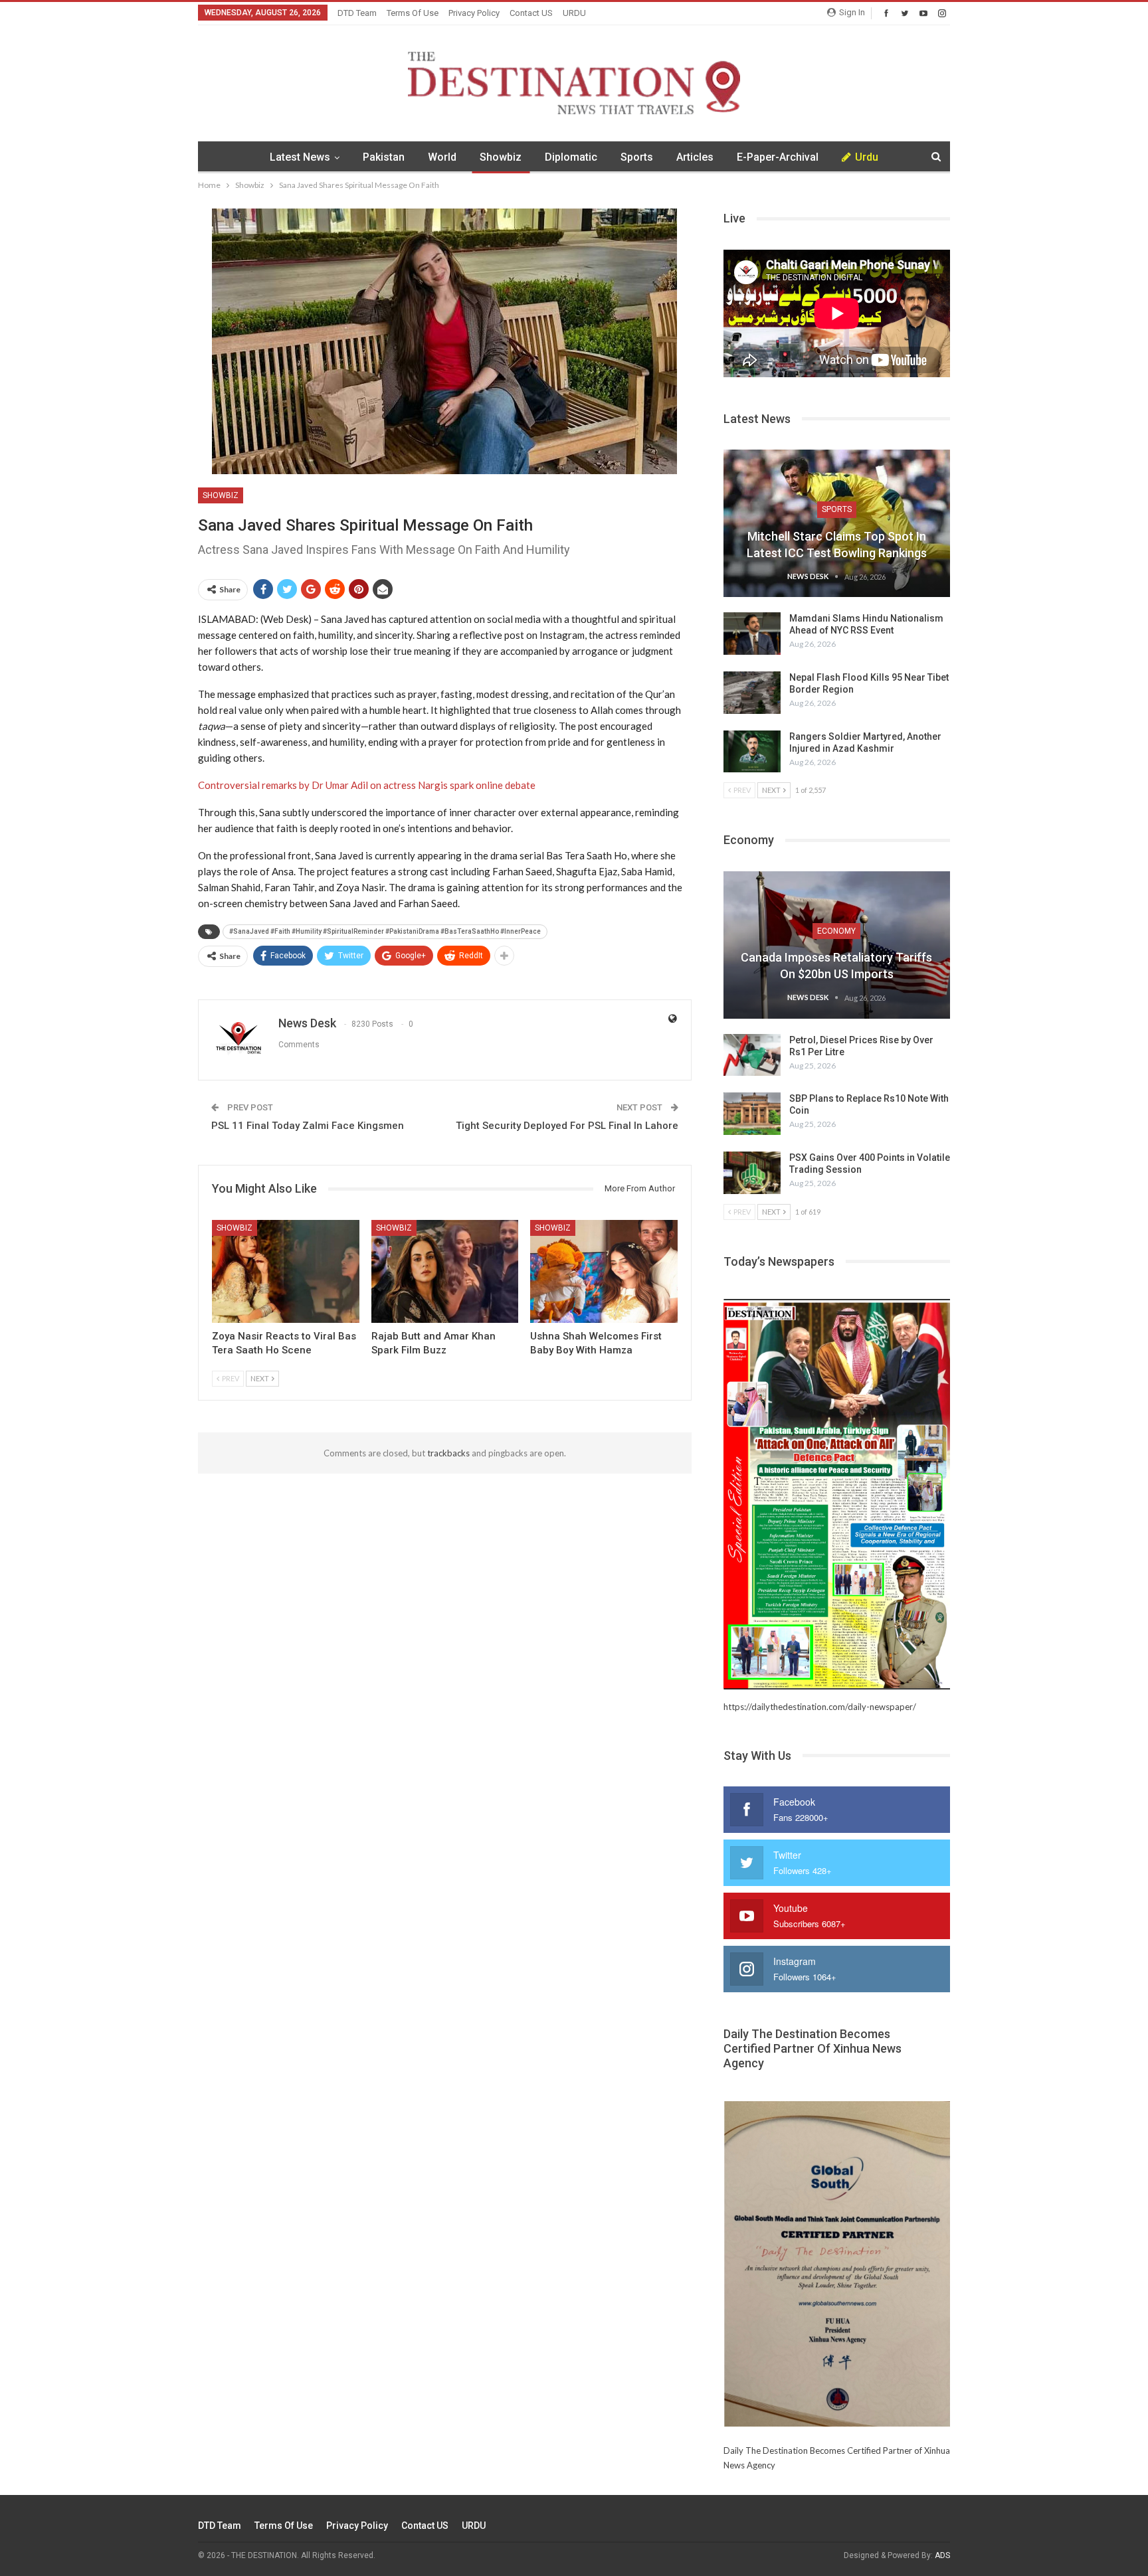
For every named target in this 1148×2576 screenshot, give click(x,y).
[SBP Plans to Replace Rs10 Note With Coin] (752, 1114)
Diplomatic (571, 157)
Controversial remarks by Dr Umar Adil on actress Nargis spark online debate (367, 785)
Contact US (531, 13)
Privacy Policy (474, 13)
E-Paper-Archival (778, 157)
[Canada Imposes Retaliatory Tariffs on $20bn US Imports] (837, 945)
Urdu (867, 157)
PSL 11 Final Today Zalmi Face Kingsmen (308, 1126)
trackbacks (448, 1453)
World (442, 157)
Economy (836, 931)
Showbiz (501, 157)
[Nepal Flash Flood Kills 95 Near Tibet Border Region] (752, 693)
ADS (942, 2555)
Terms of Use (413, 13)
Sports (637, 157)
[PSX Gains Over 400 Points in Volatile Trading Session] (752, 1173)
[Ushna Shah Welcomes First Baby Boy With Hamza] (604, 1271)
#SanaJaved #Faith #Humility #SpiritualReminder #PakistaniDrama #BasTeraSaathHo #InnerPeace (385, 931)
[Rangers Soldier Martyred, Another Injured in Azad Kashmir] (752, 752)
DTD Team (357, 13)
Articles (695, 157)
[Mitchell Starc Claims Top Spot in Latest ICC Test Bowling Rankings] (837, 523)
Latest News (300, 157)
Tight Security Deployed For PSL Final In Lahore (567, 1126)
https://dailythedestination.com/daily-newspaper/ (820, 1707)
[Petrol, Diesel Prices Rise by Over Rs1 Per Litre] (752, 1055)
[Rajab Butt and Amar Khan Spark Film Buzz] (445, 1271)
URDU (574, 13)
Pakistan (384, 157)
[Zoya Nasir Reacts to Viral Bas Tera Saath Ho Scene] (286, 1271)
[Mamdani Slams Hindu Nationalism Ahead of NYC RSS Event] (752, 634)
